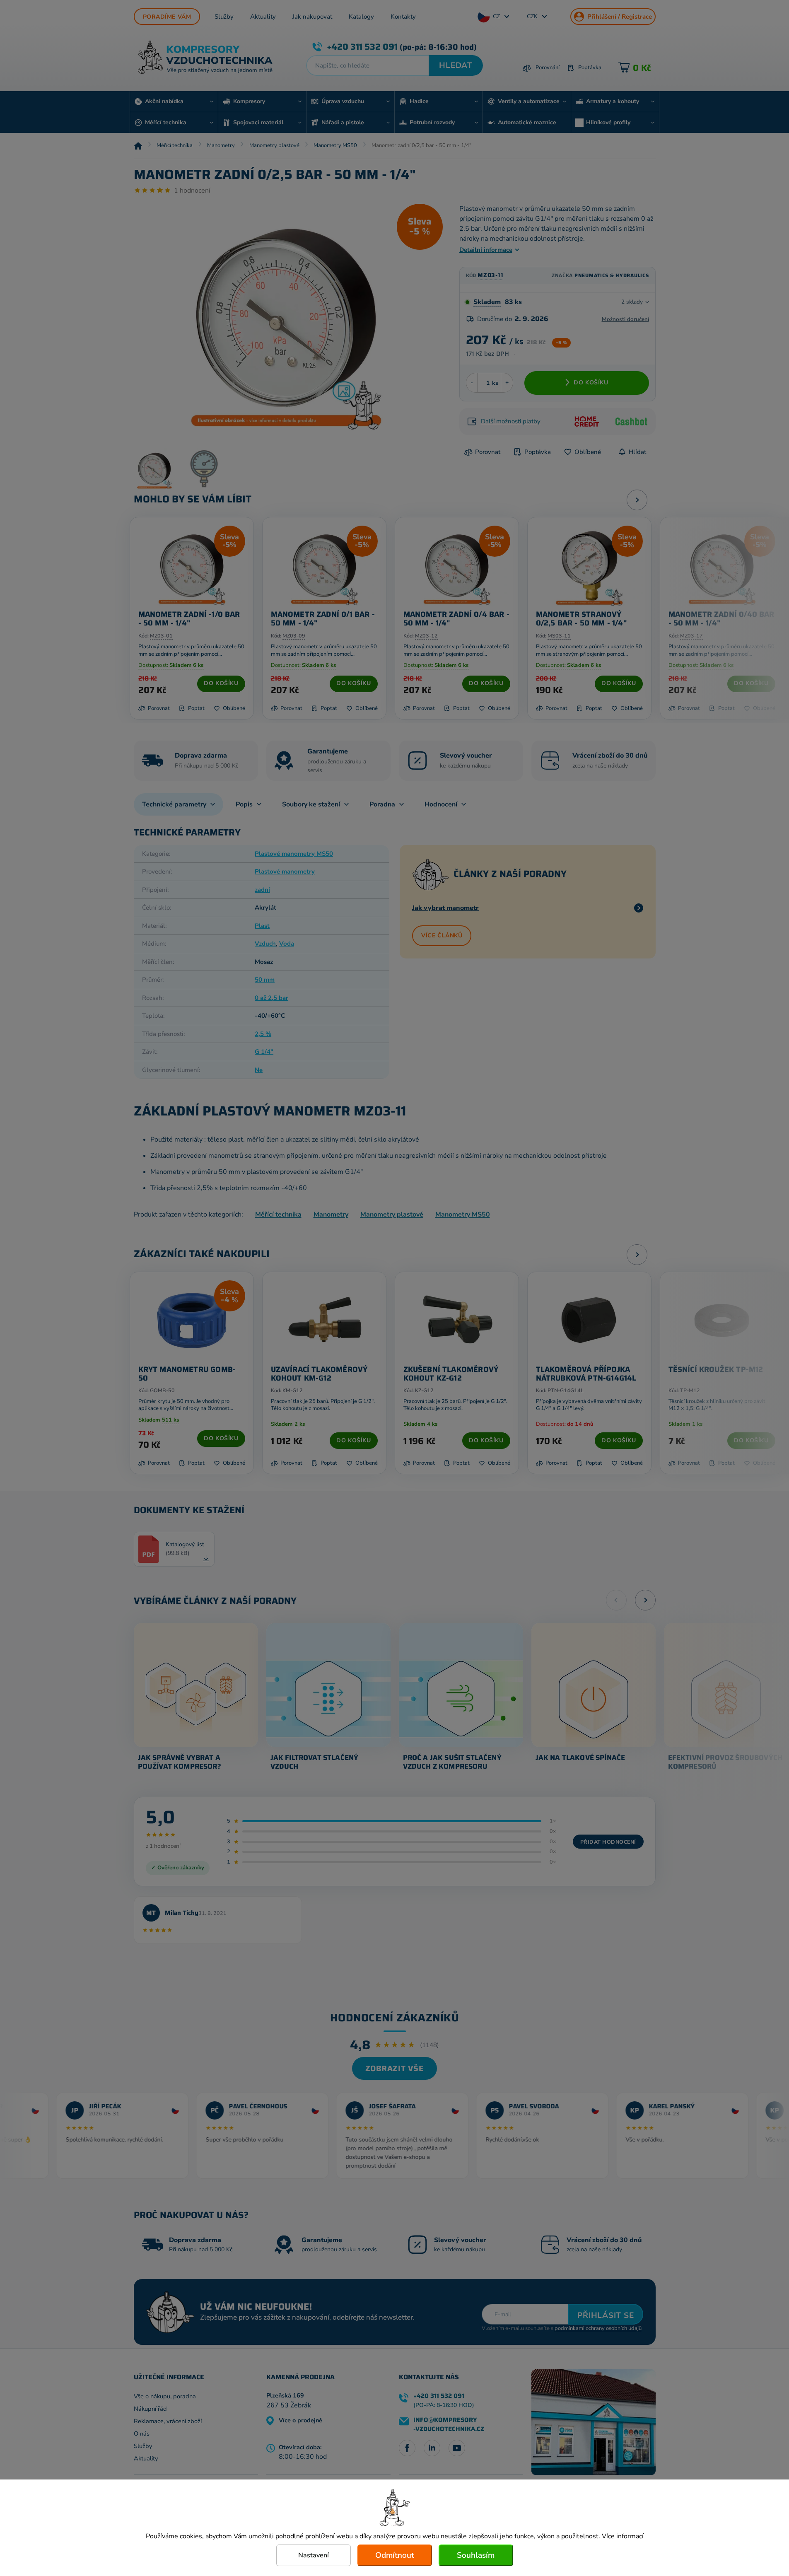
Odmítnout (395, 2555)
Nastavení (314, 2555)
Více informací (623, 2536)
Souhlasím (476, 2555)
